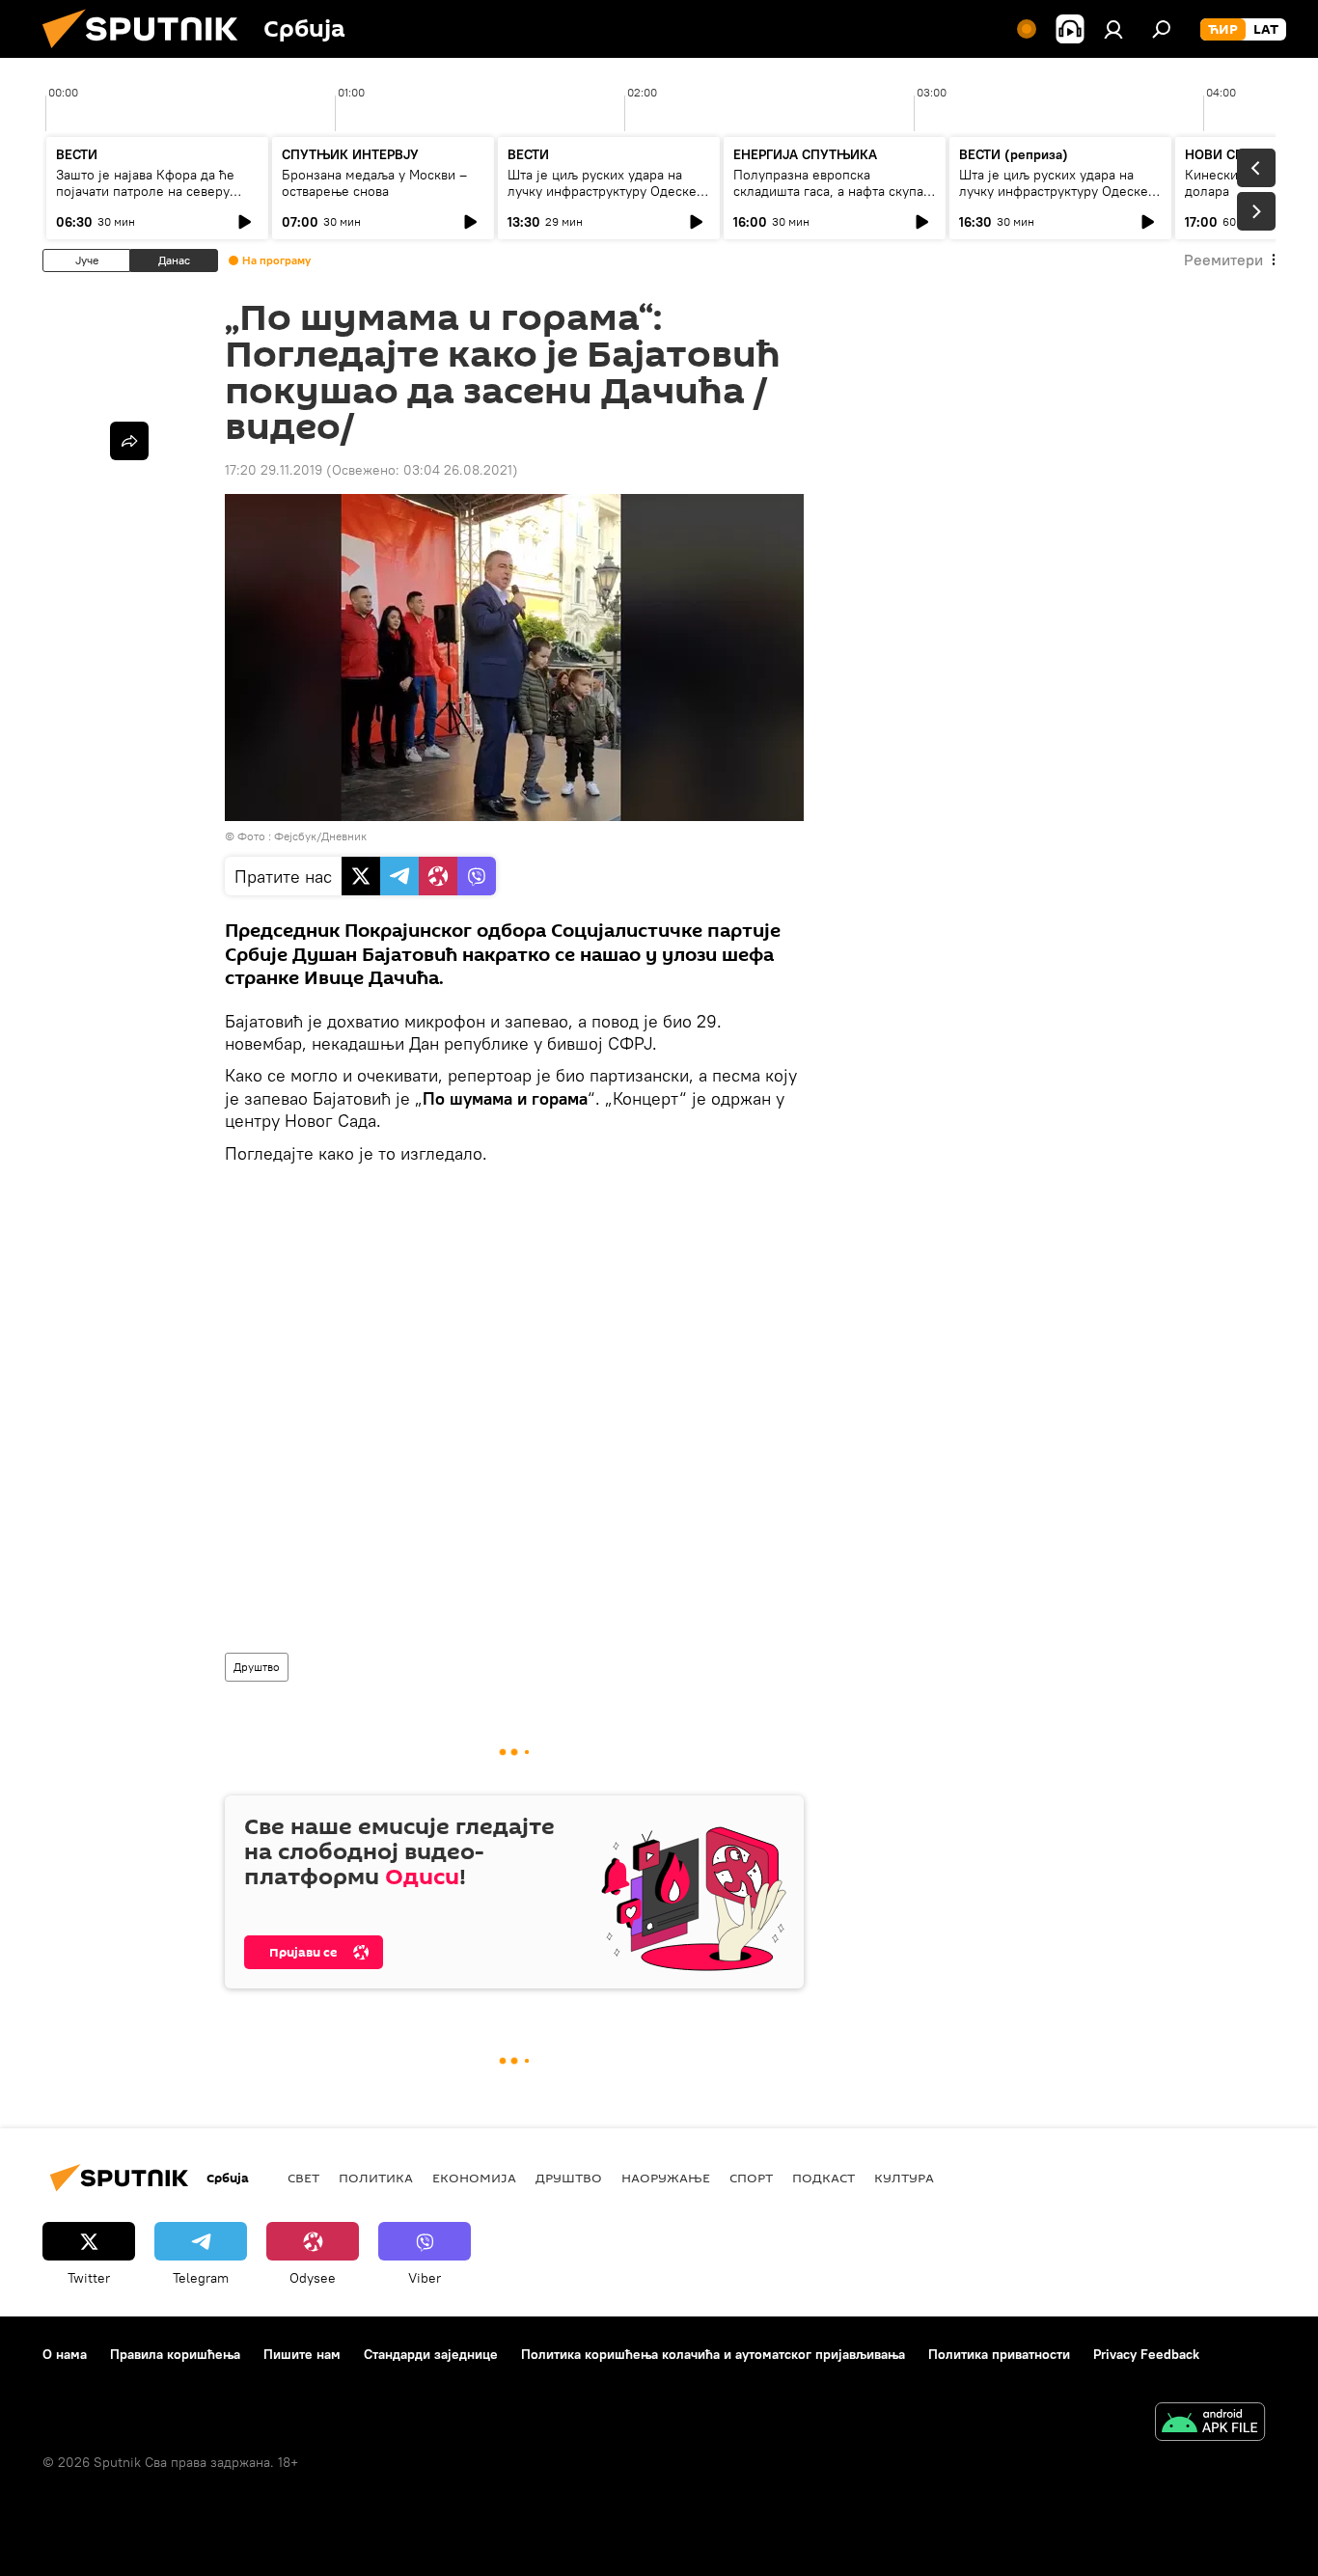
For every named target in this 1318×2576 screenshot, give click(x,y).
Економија (474, 2178)
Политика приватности (999, 2354)
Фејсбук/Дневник (320, 836)
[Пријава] (1113, 29)
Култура (904, 2178)
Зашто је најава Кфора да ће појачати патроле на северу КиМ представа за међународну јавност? (156, 199)
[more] (129, 441)
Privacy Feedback (1146, 2354)
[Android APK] (1210, 2424)
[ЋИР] (1223, 30)
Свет (303, 2178)
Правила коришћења (175, 2354)
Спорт (751, 2178)
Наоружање (666, 2178)
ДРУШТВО (569, 2178)
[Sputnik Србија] (148, 53)
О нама (65, 2354)
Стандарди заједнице (431, 2354)
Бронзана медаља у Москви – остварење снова (374, 183)
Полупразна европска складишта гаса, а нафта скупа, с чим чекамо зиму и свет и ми (830, 191)
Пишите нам (302, 2354)
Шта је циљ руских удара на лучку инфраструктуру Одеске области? (602, 191)
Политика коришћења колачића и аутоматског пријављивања (713, 2354)
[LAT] (1266, 30)
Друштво (257, 1667)
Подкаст (824, 2178)
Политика (376, 2178)
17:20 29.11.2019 (274, 470)
